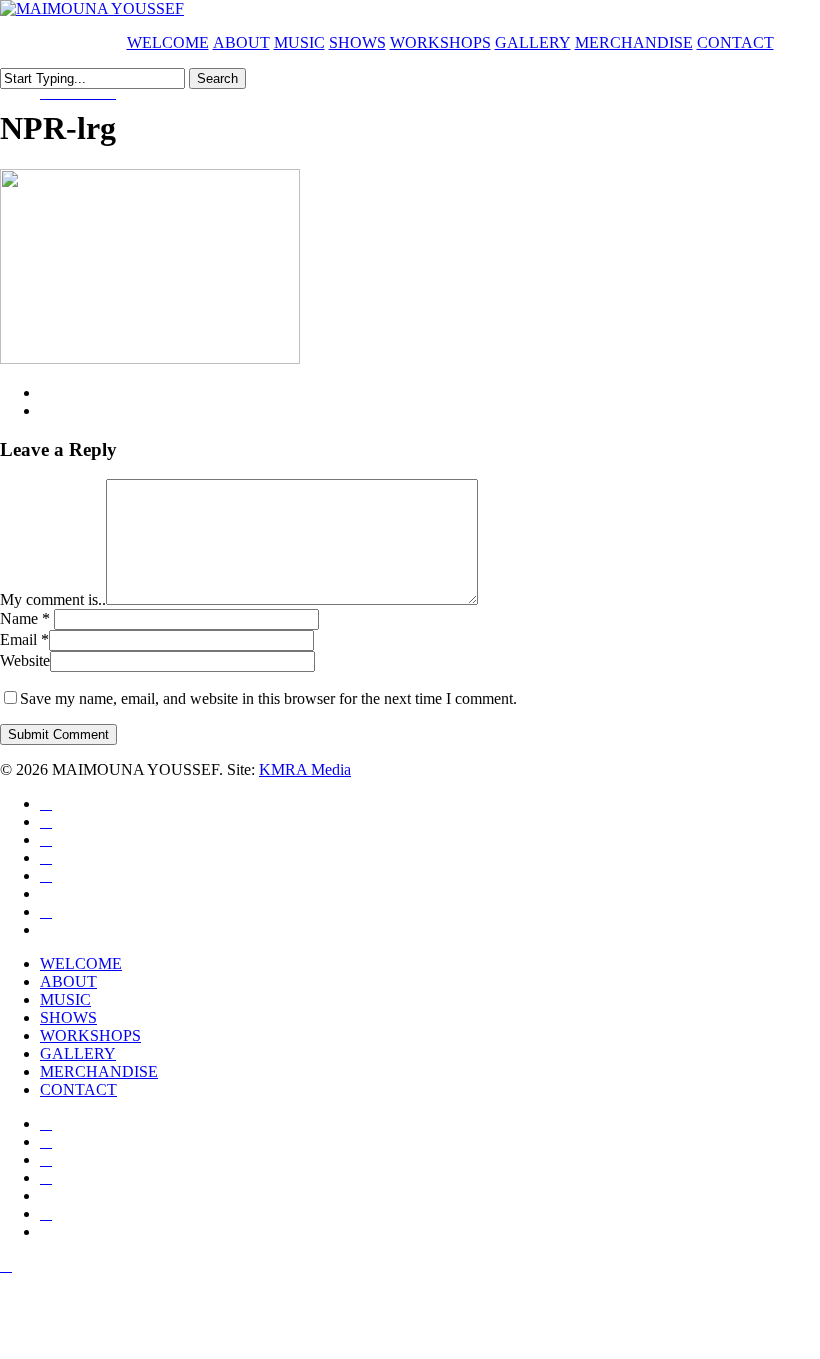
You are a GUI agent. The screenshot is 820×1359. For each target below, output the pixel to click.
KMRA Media (305, 769)
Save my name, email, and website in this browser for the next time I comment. (268, 698)
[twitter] (48, 92)
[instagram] (96, 92)
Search (217, 78)
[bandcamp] (110, 92)
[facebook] (64, 92)
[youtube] (80, 92)
